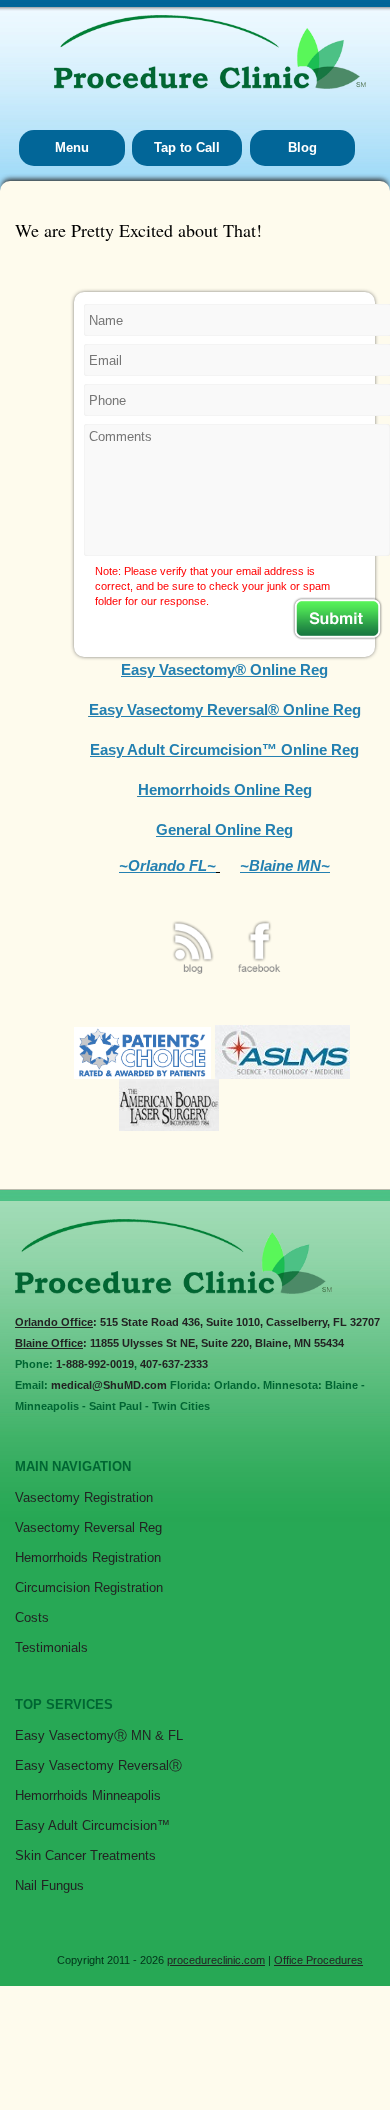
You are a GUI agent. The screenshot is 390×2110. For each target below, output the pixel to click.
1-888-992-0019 (95, 1364)
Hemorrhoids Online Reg (225, 789)
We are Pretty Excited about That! (138, 230)
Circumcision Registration (89, 1587)
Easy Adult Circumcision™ (92, 1825)
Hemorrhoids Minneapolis (88, 1795)
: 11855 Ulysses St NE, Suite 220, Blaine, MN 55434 (179, 1343)
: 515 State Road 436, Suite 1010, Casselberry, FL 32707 (197, 1322)
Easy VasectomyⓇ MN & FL (99, 1735)
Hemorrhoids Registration (88, 1557)
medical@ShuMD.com (109, 1385)
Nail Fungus (49, 1885)
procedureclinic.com (216, 1960)
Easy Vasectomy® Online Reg (224, 669)
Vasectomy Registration (84, 1497)
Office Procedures (318, 1960)
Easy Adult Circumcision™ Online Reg (224, 749)
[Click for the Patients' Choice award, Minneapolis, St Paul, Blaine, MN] (142, 1073)
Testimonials (51, 1647)
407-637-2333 (174, 1364)
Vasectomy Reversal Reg (88, 1527)
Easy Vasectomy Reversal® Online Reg (225, 709)
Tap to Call (187, 147)
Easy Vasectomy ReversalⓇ (98, 1765)
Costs (32, 1617)
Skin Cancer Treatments (85, 1855)
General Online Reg (224, 829)
